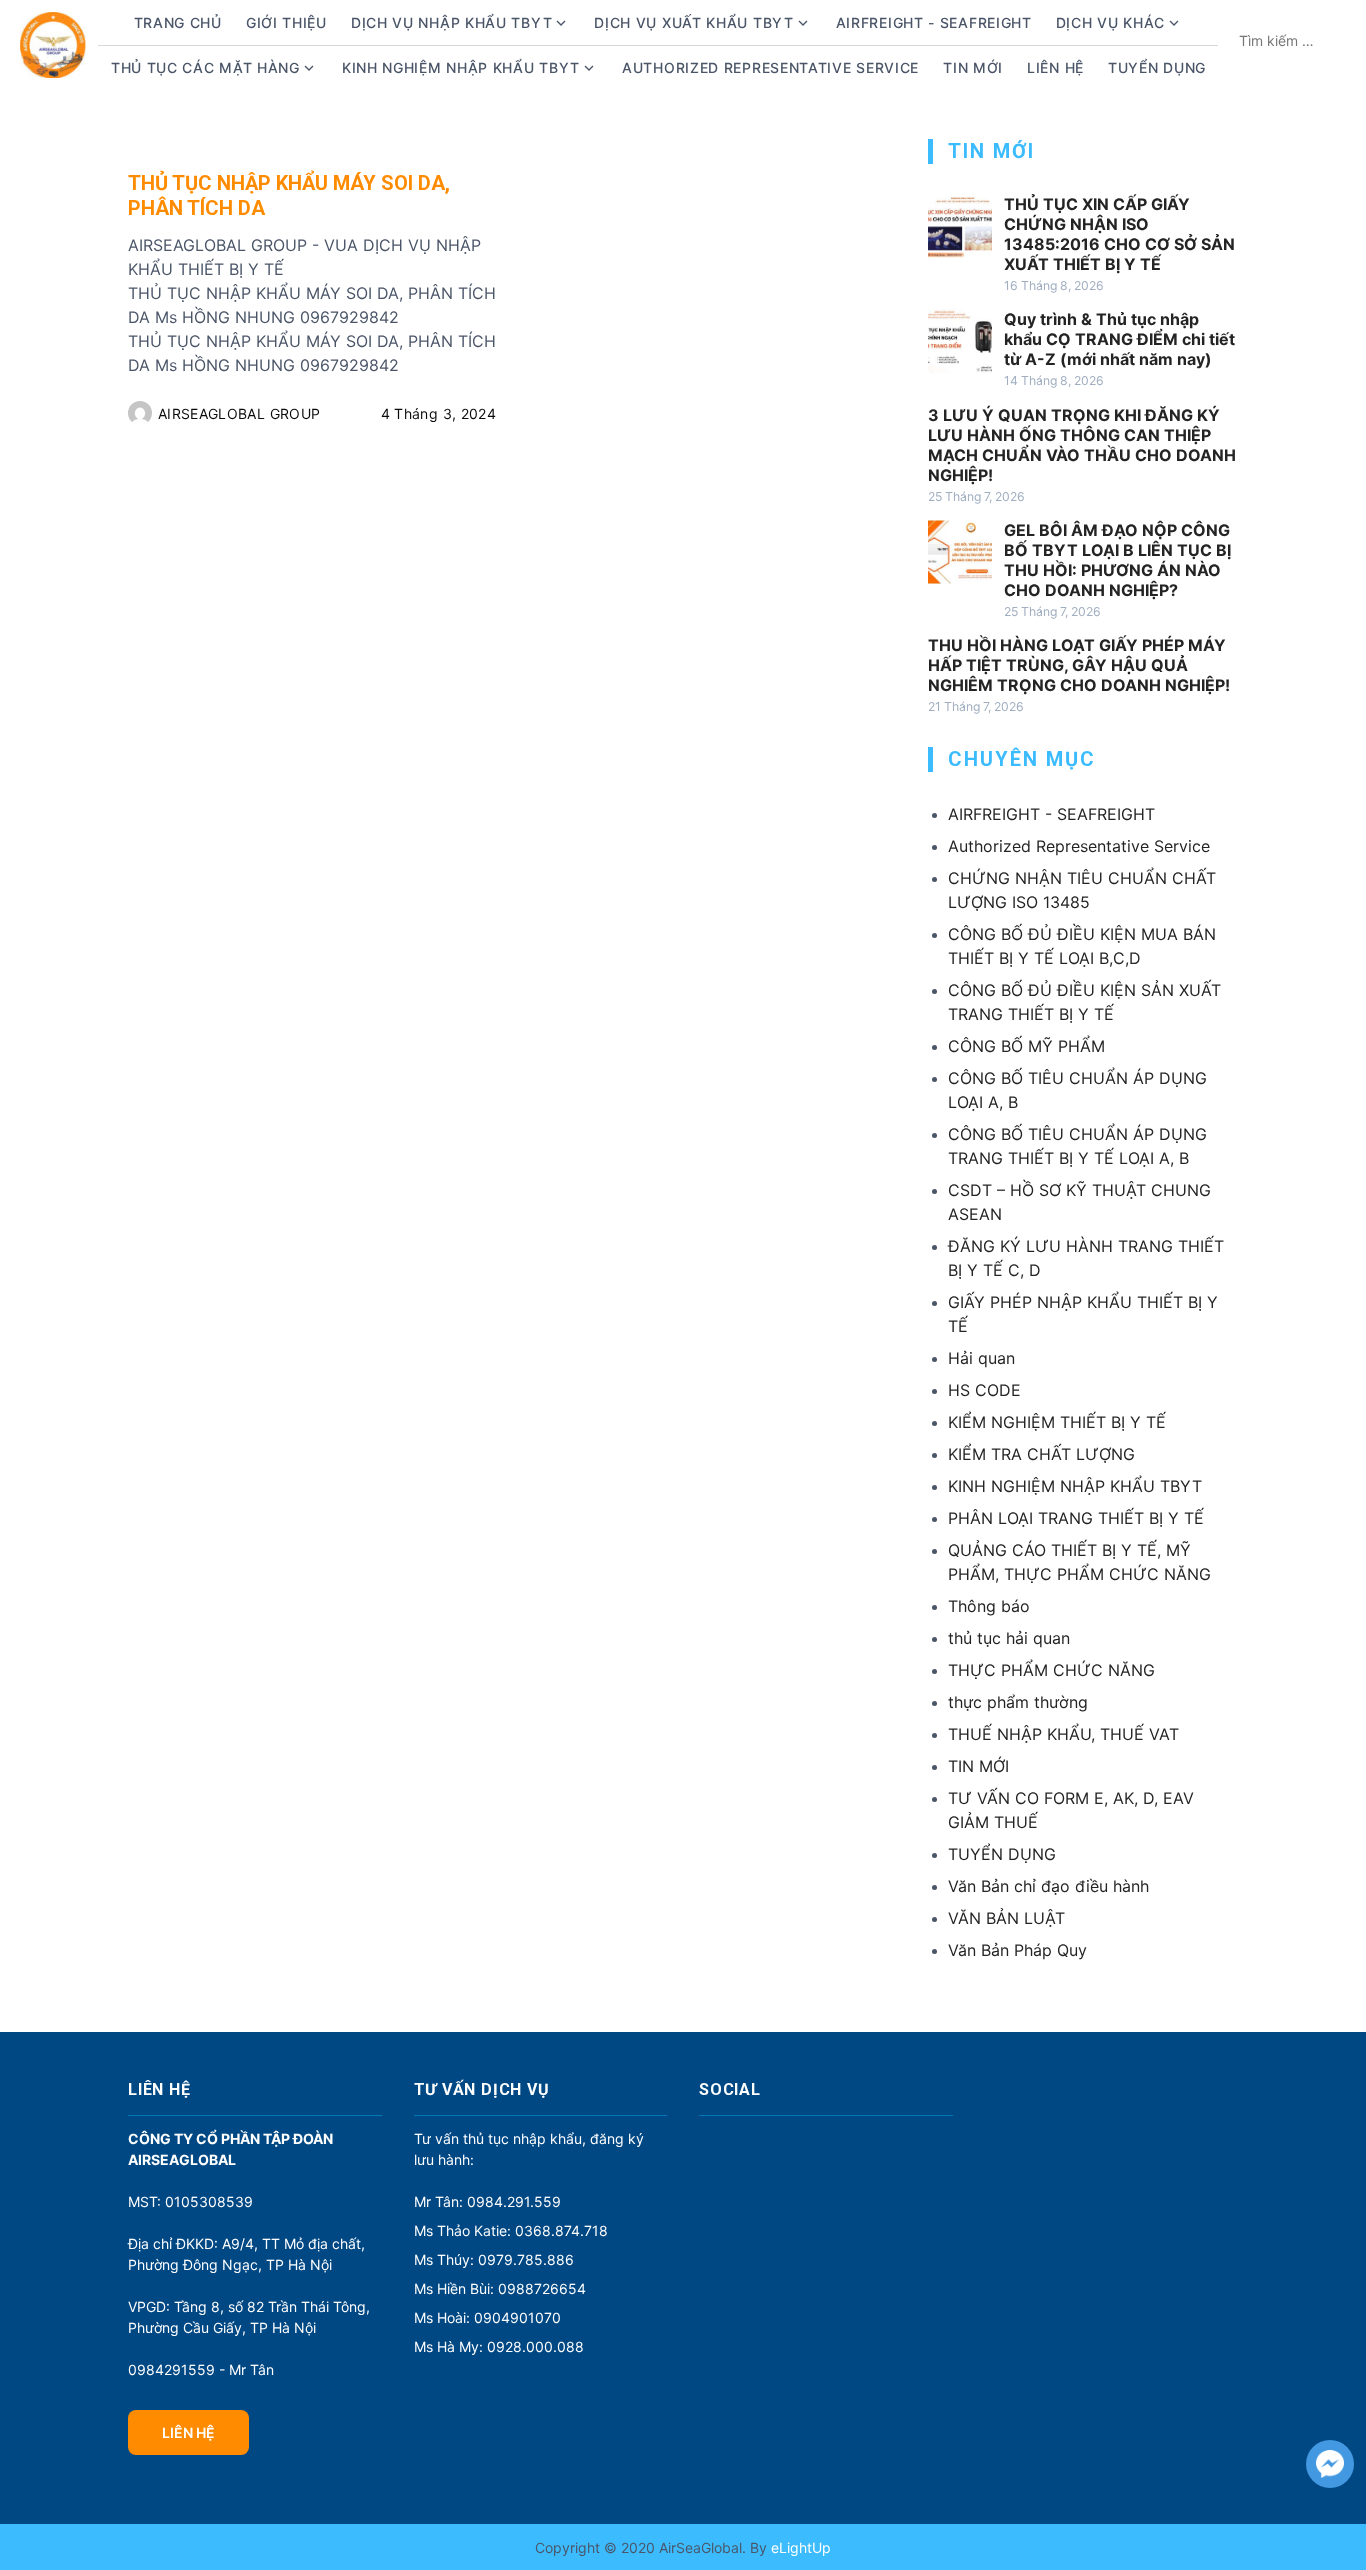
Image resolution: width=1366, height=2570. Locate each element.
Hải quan (981, 1358)
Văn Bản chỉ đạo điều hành (1048, 1886)
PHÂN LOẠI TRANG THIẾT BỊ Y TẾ (1076, 1518)
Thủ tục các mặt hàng (205, 67)
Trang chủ (178, 22)
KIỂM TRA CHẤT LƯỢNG (1041, 1454)
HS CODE (984, 1390)
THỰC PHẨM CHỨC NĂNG (1051, 1670)
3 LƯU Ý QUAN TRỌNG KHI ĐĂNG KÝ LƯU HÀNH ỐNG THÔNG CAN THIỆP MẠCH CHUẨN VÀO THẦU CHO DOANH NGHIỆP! (1082, 445)
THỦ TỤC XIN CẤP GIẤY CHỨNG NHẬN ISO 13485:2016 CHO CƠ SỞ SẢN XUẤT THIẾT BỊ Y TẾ (1119, 234)
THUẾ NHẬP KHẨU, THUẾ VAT (1063, 1734)
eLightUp (799, 2547)
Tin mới (973, 67)
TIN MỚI (978, 1766)
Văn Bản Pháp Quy (1017, 1950)
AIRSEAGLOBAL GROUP (239, 413)
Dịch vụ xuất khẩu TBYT (693, 22)
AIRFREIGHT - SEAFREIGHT (934, 22)
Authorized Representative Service (770, 67)
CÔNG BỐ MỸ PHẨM (1026, 1046)
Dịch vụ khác (1110, 22)
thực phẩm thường (1018, 1702)
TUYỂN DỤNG (1157, 67)
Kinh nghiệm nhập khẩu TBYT (461, 67)
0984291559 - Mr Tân (201, 2369)
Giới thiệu (286, 22)
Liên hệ (1055, 67)
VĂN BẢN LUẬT (1006, 1918)
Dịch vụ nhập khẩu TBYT (451, 22)
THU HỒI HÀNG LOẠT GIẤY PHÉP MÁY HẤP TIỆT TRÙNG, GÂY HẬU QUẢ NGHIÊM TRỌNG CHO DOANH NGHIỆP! (1079, 665)
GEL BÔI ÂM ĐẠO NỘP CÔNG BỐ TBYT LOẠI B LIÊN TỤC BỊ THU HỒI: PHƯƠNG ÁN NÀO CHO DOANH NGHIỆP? (1117, 560)
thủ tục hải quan (1009, 1638)
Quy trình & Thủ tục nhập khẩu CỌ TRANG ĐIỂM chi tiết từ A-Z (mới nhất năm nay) (1119, 339)
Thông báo (989, 1606)
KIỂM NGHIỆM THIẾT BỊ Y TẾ (1057, 1422)
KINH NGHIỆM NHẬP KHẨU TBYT (1075, 1486)
